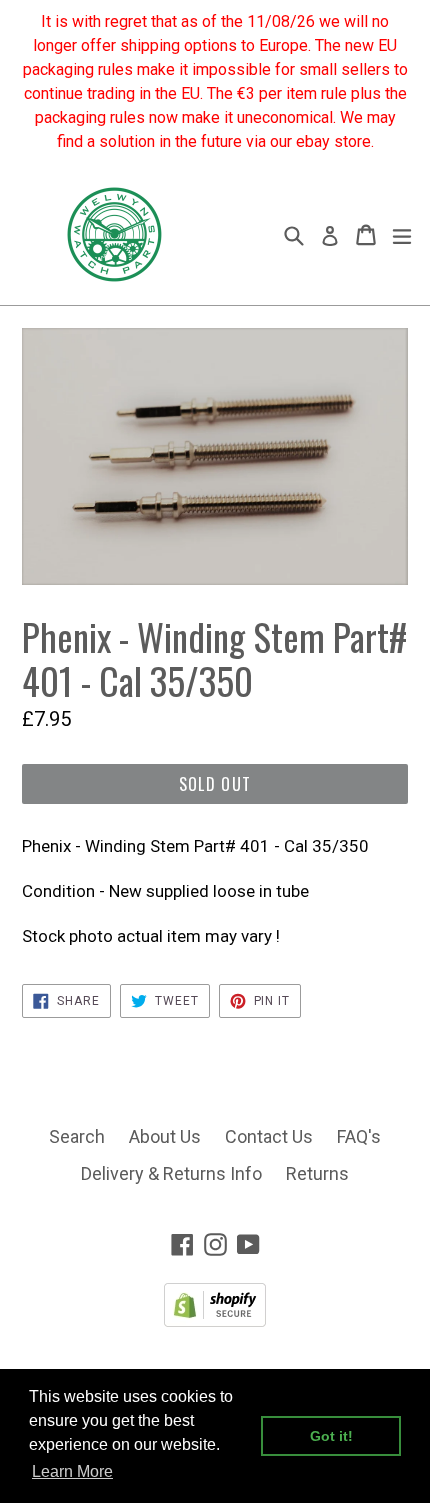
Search (77, 1136)
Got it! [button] (331, 1436)
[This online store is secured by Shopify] (215, 1320)
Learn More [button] (72, 1471)
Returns (317, 1173)
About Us (165, 1136)
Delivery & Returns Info (171, 1173)
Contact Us (269, 1136)
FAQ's (359, 1136)
